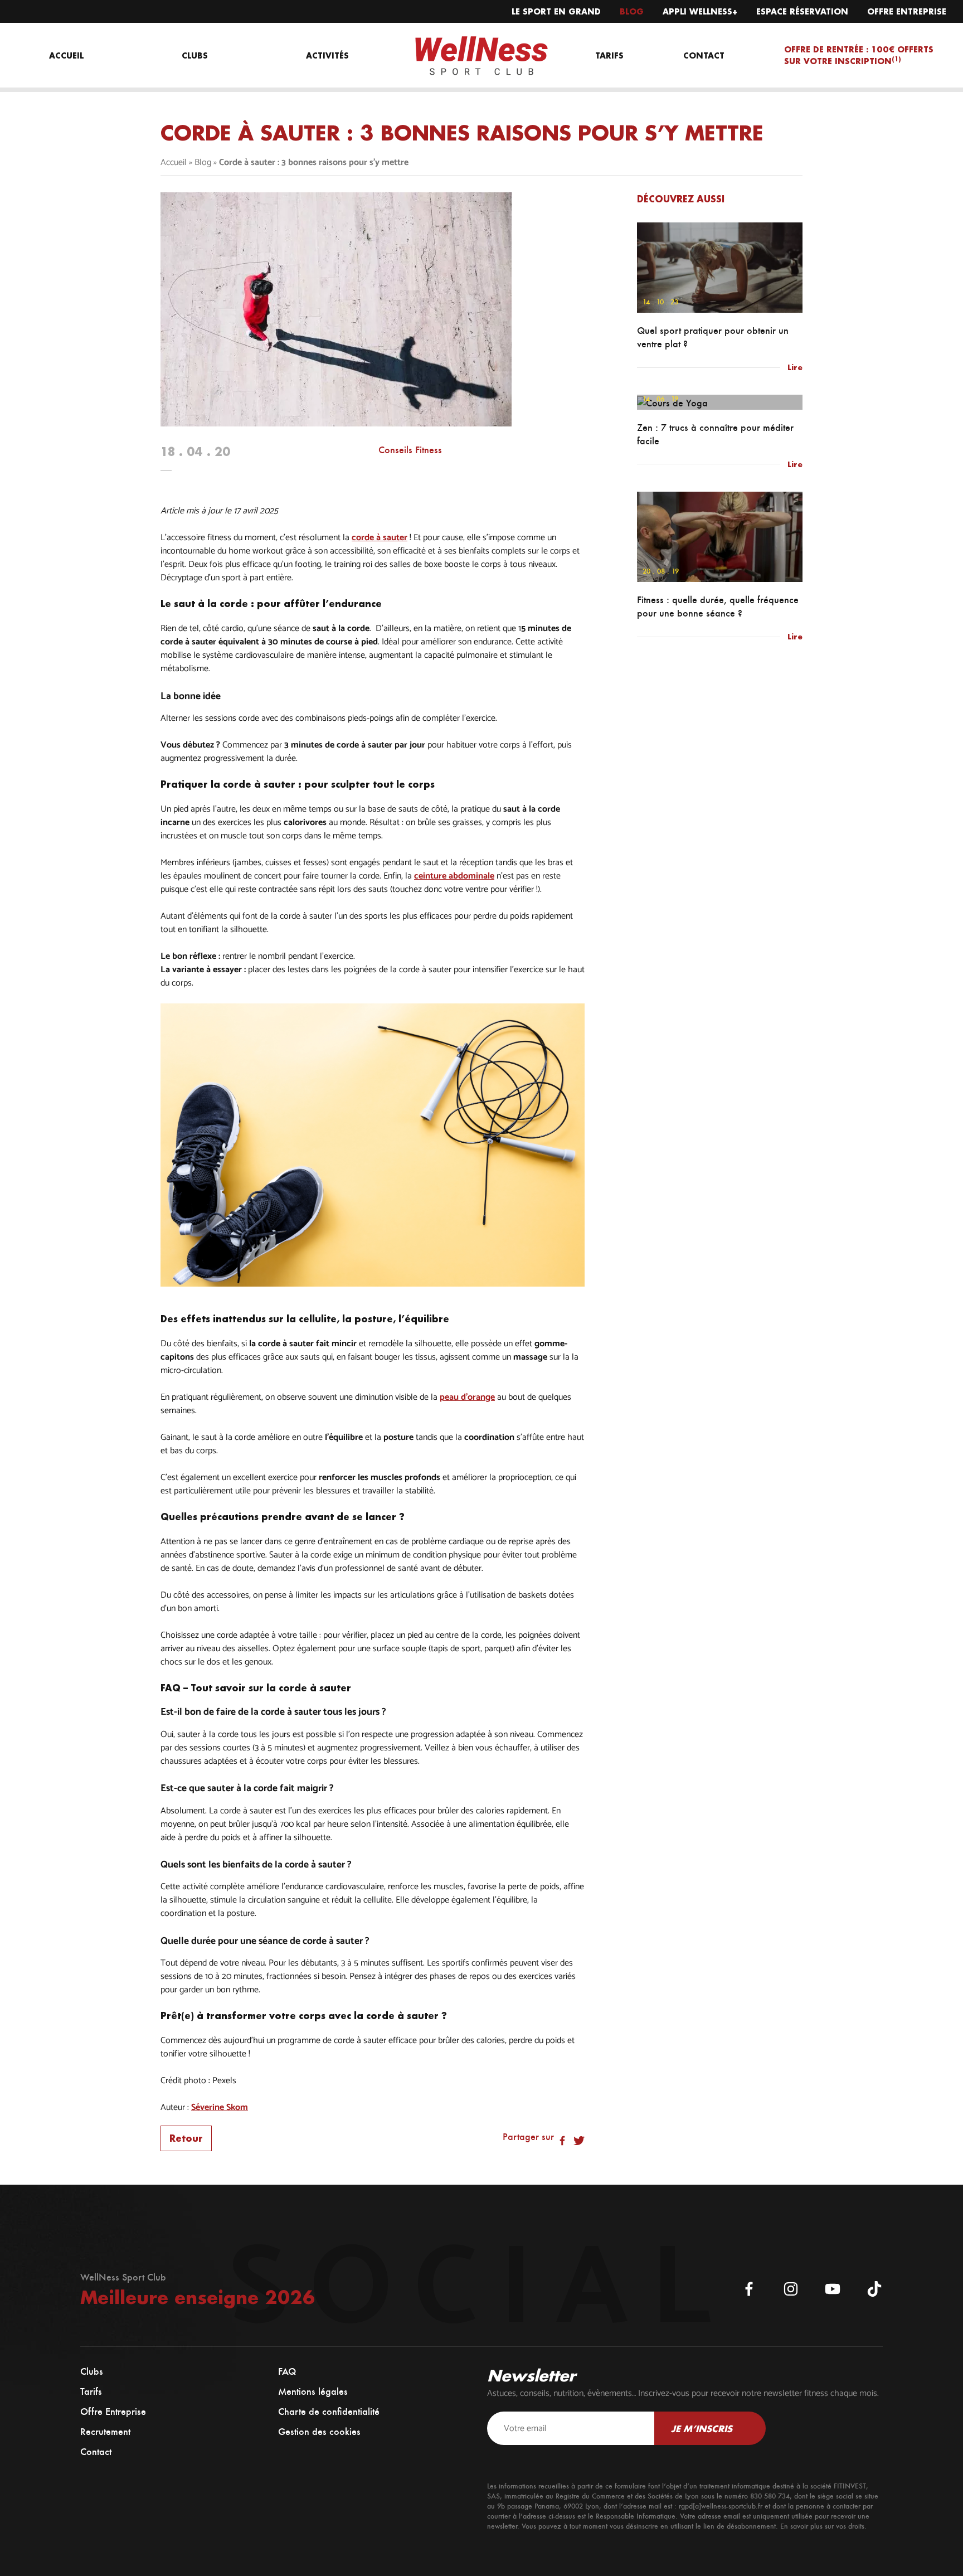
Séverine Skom (220, 2108)
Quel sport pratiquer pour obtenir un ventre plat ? (713, 337)
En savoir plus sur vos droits (822, 2526)
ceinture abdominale (454, 876)
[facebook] (749, 2289)
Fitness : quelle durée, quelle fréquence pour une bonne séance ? (718, 607)
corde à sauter (380, 538)
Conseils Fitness (410, 450)
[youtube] (833, 2289)
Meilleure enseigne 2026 (198, 2297)
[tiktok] (874, 2289)
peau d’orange (467, 1398)
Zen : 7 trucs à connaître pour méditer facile (715, 434)
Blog (203, 162)
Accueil (174, 162)
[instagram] (791, 2289)
